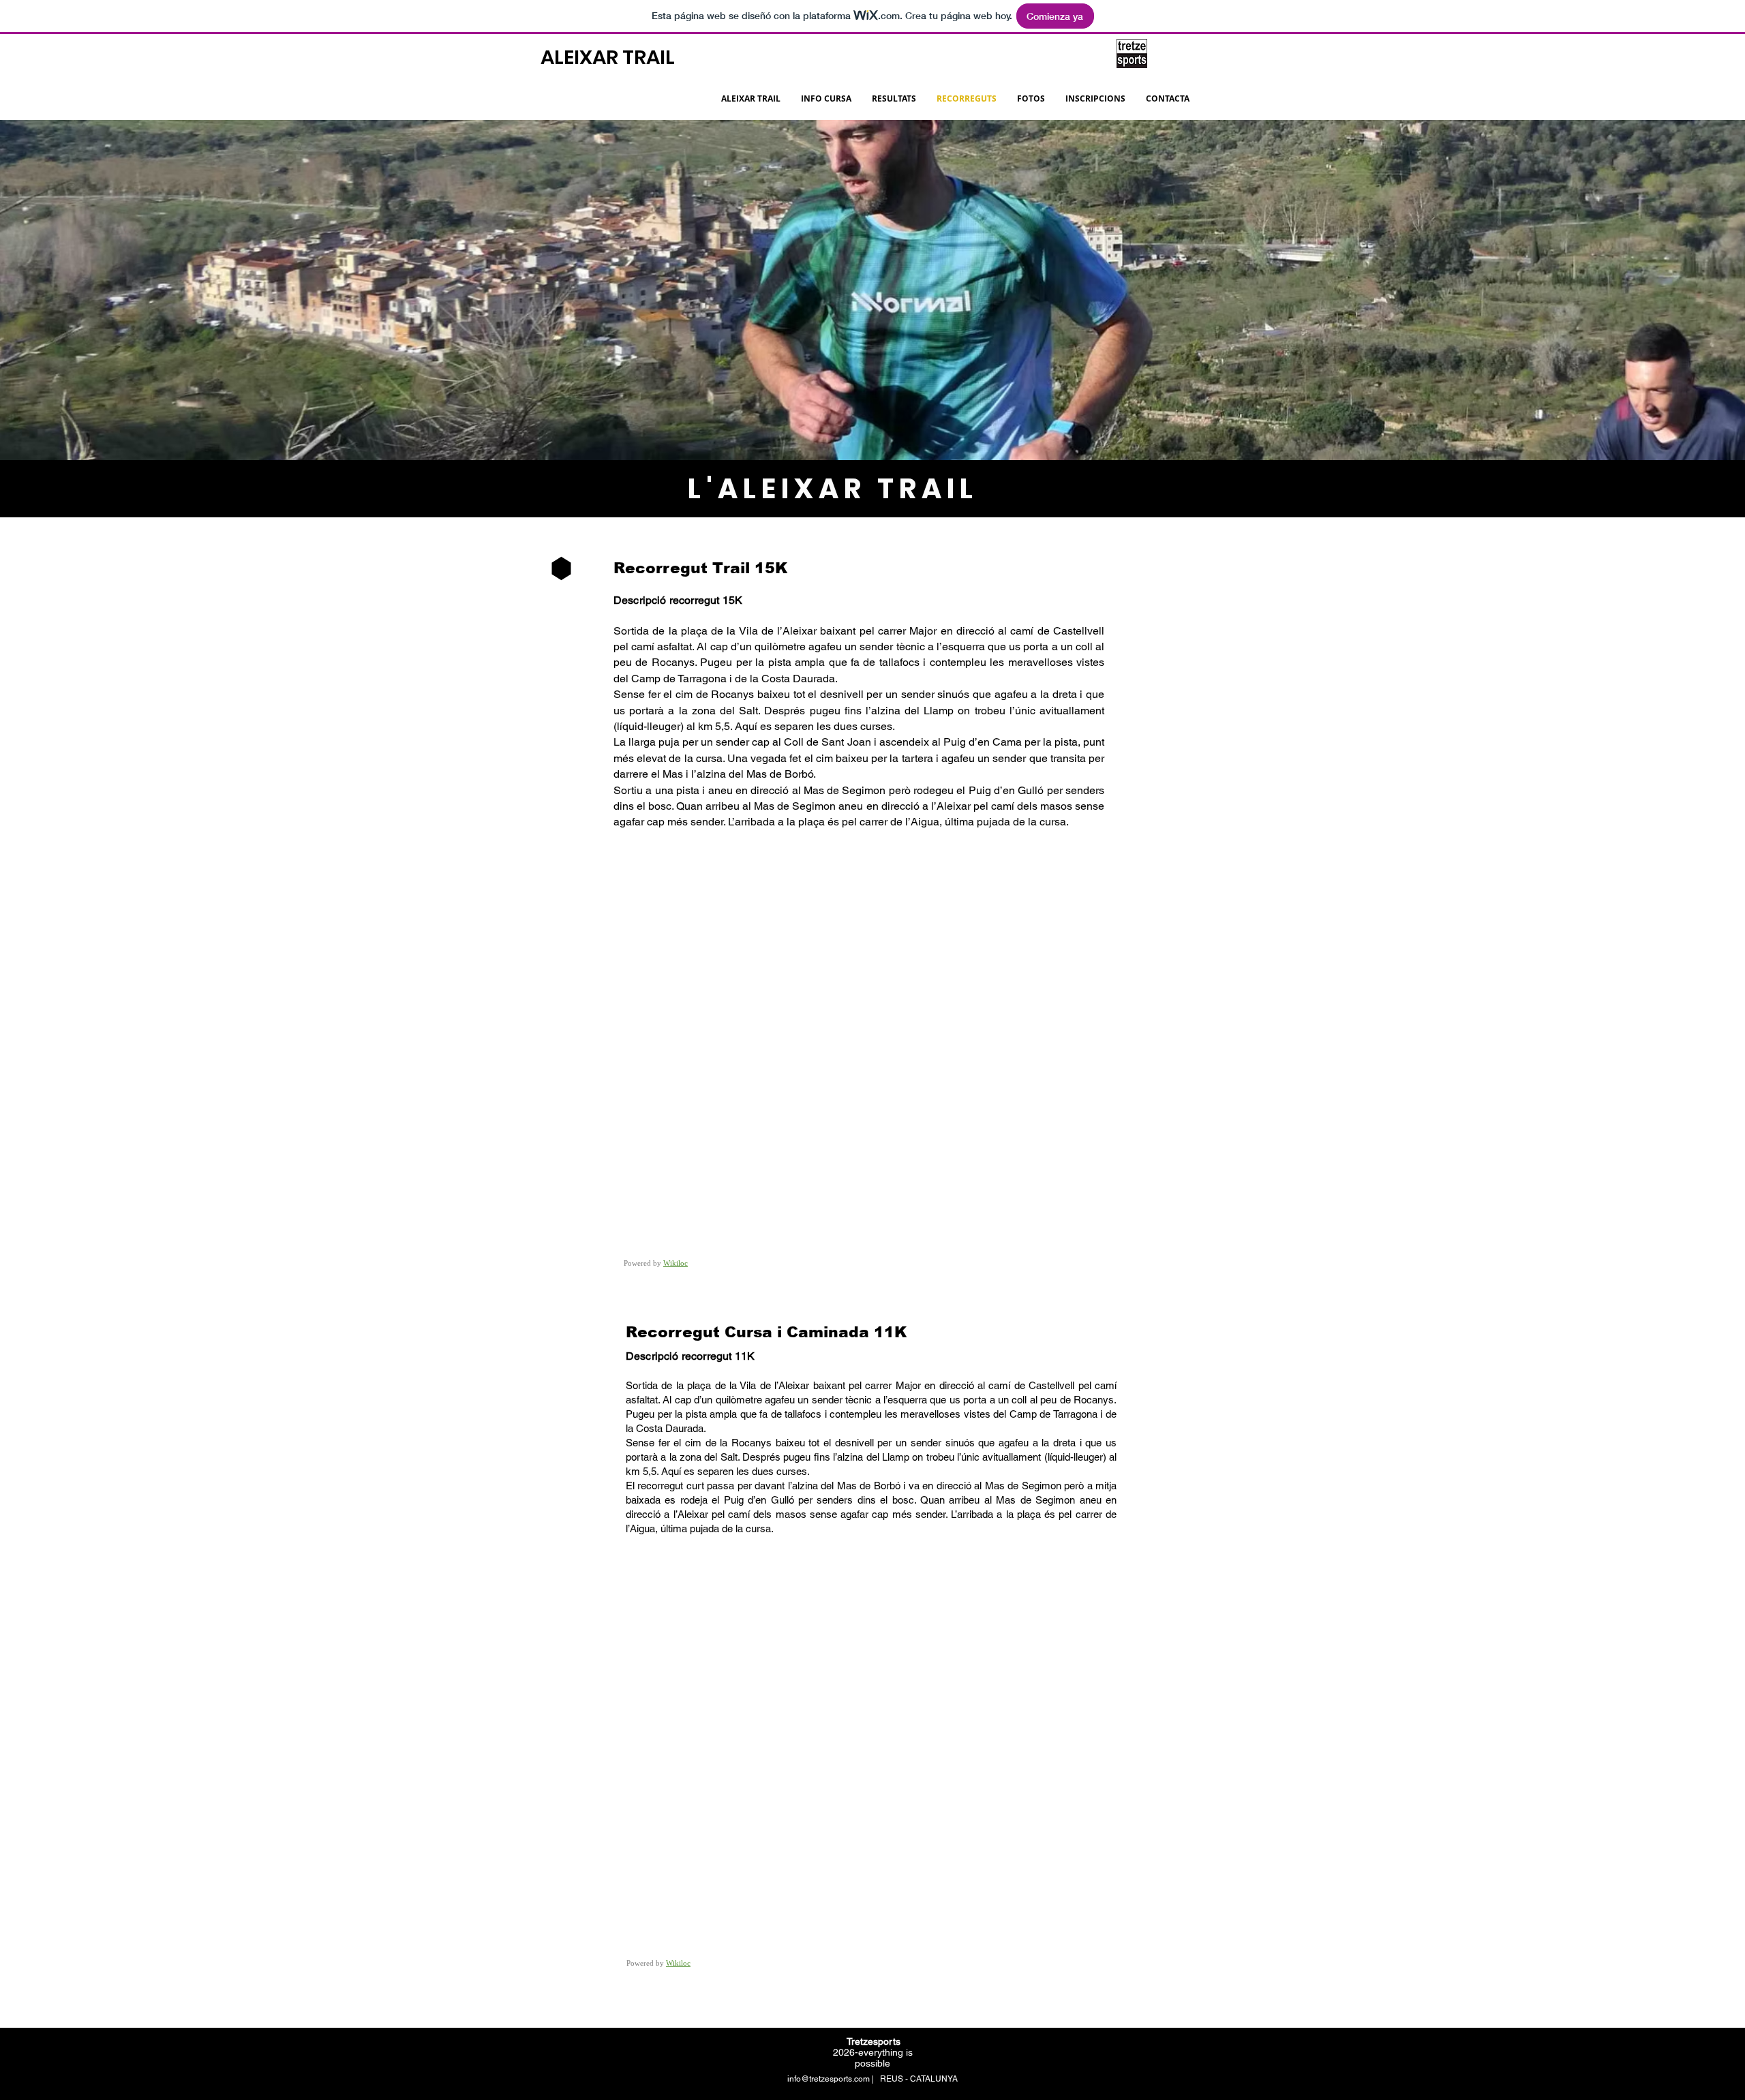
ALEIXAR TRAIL (608, 57)
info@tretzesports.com (829, 2079)
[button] (894, 99)
